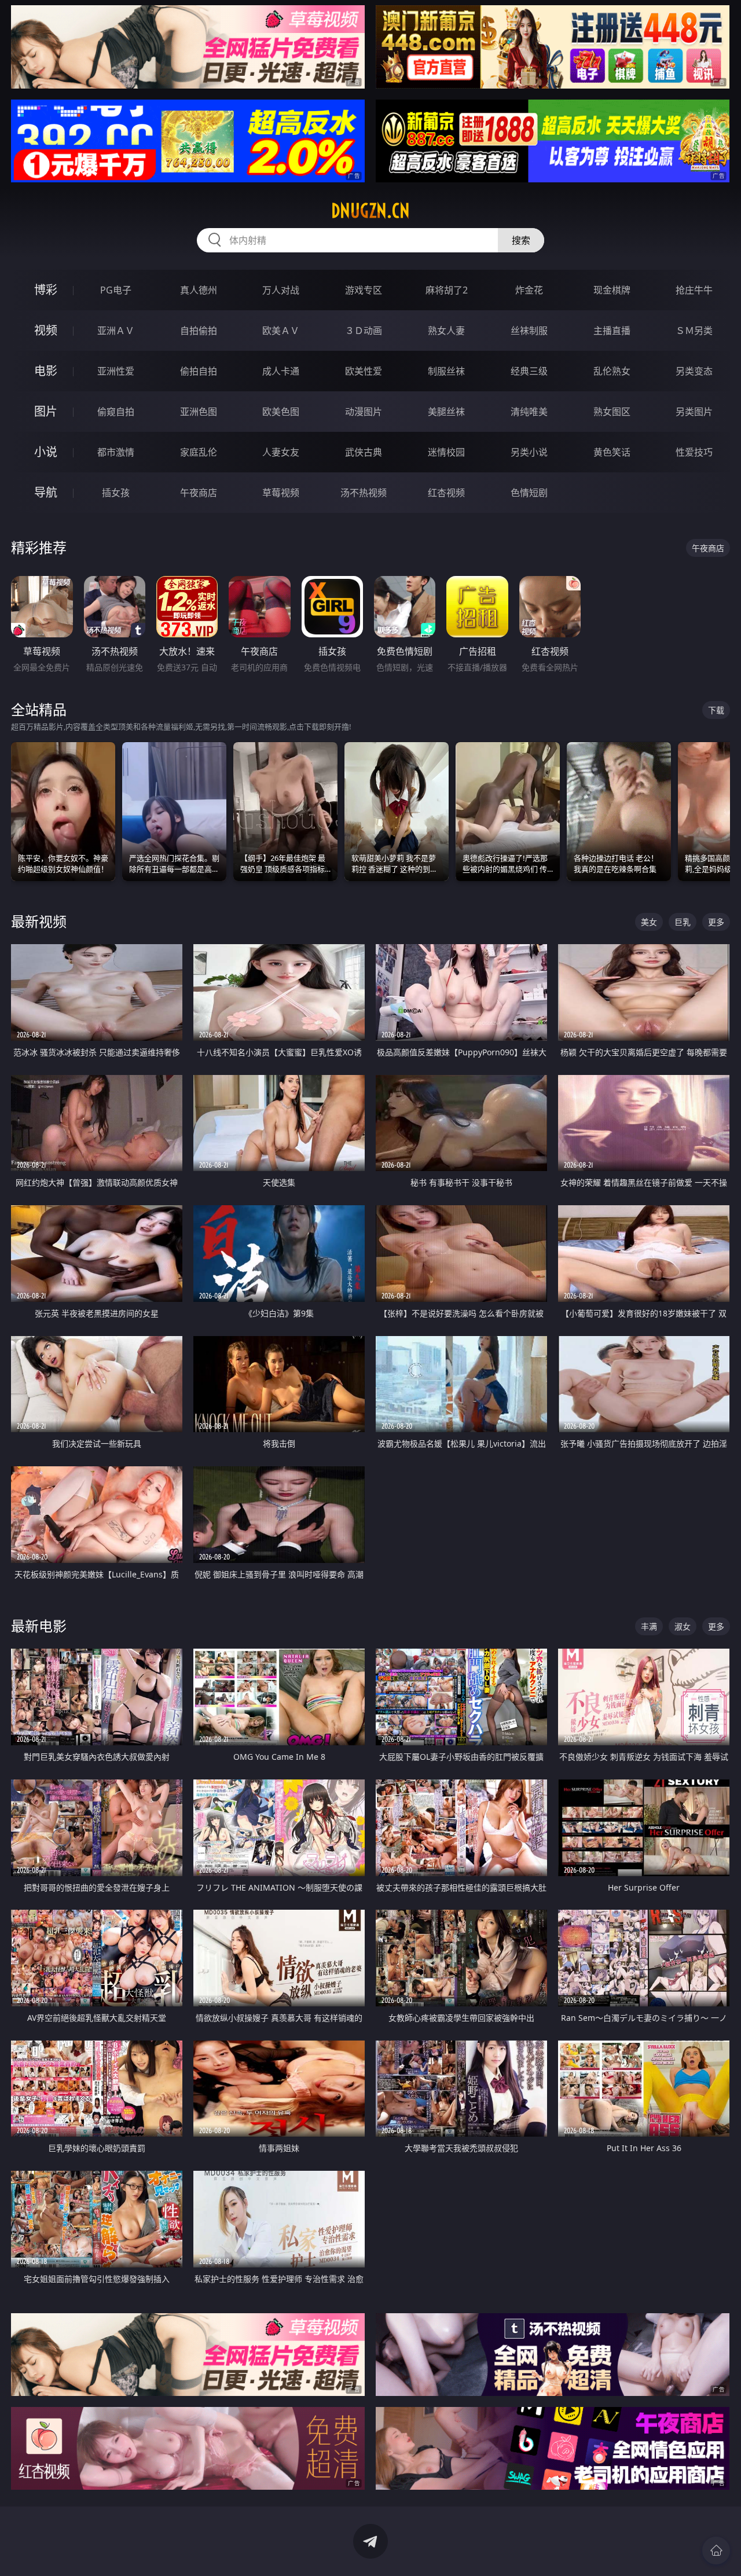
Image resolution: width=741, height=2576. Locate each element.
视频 (46, 330)
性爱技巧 (694, 452)
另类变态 (694, 371)
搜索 (521, 240)
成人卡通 (281, 371)
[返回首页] (716, 2551)
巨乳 (683, 922)
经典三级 (529, 371)
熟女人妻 (446, 331)
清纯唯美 (529, 412)
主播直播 (612, 331)
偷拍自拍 (199, 371)
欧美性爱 (364, 371)
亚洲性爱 (116, 371)
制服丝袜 (446, 371)
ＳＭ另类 (694, 331)
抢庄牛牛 (694, 290)
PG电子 (116, 290)
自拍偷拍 (199, 331)
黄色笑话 (612, 452)
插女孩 (116, 493)
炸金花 (529, 290)
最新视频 (39, 921)
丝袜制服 (529, 331)
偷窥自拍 (116, 412)
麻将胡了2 (447, 290)
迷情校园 (446, 452)
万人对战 (281, 290)
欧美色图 (281, 412)
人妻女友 (281, 452)
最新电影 (39, 1626)
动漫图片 (364, 412)
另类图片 (694, 412)
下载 (716, 710)
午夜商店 (199, 493)
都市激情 (116, 452)
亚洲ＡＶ (116, 331)
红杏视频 (446, 493)
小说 (46, 452)
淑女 (683, 1626)
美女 (649, 922)
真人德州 (199, 290)
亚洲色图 (199, 412)
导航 (46, 492)
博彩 (46, 290)
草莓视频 (281, 493)
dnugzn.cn (370, 211)
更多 (716, 922)
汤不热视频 (364, 493)
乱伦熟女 (612, 371)
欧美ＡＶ (281, 331)
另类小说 (529, 452)
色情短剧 (529, 493)
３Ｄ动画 (364, 331)
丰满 (649, 1626)
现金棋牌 (612, 290)
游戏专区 (364, 290)
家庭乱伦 (199, 452)
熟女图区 (612, 412)
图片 (46, 411)
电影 (46, 371)
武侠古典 (364, 452)
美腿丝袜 (446, 412)
